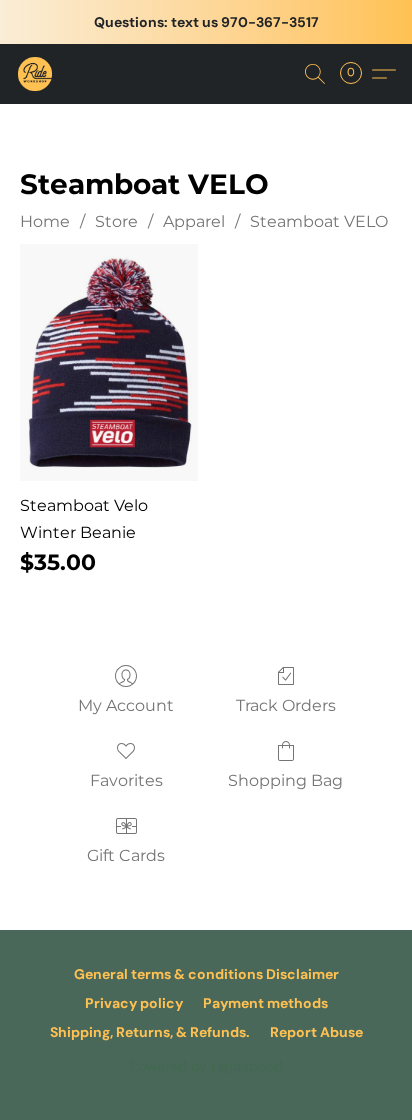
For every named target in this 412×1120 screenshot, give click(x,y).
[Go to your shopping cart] (357, 74)
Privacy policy (134, 1003)
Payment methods (265, 1003)
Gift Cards (126, 855)
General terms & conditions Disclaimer (206, 974)
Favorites (126, 780)
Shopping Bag (285, 780)
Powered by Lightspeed (206, 1066)
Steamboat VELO (319, 221)
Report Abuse (316, 1032)
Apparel (194, 221)
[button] (36, 74)
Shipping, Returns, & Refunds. (150, 1032)
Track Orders (286, 705)
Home (45, 221)
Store (116, 221)
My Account (126, 705)
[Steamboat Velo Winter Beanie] (109, 362)
